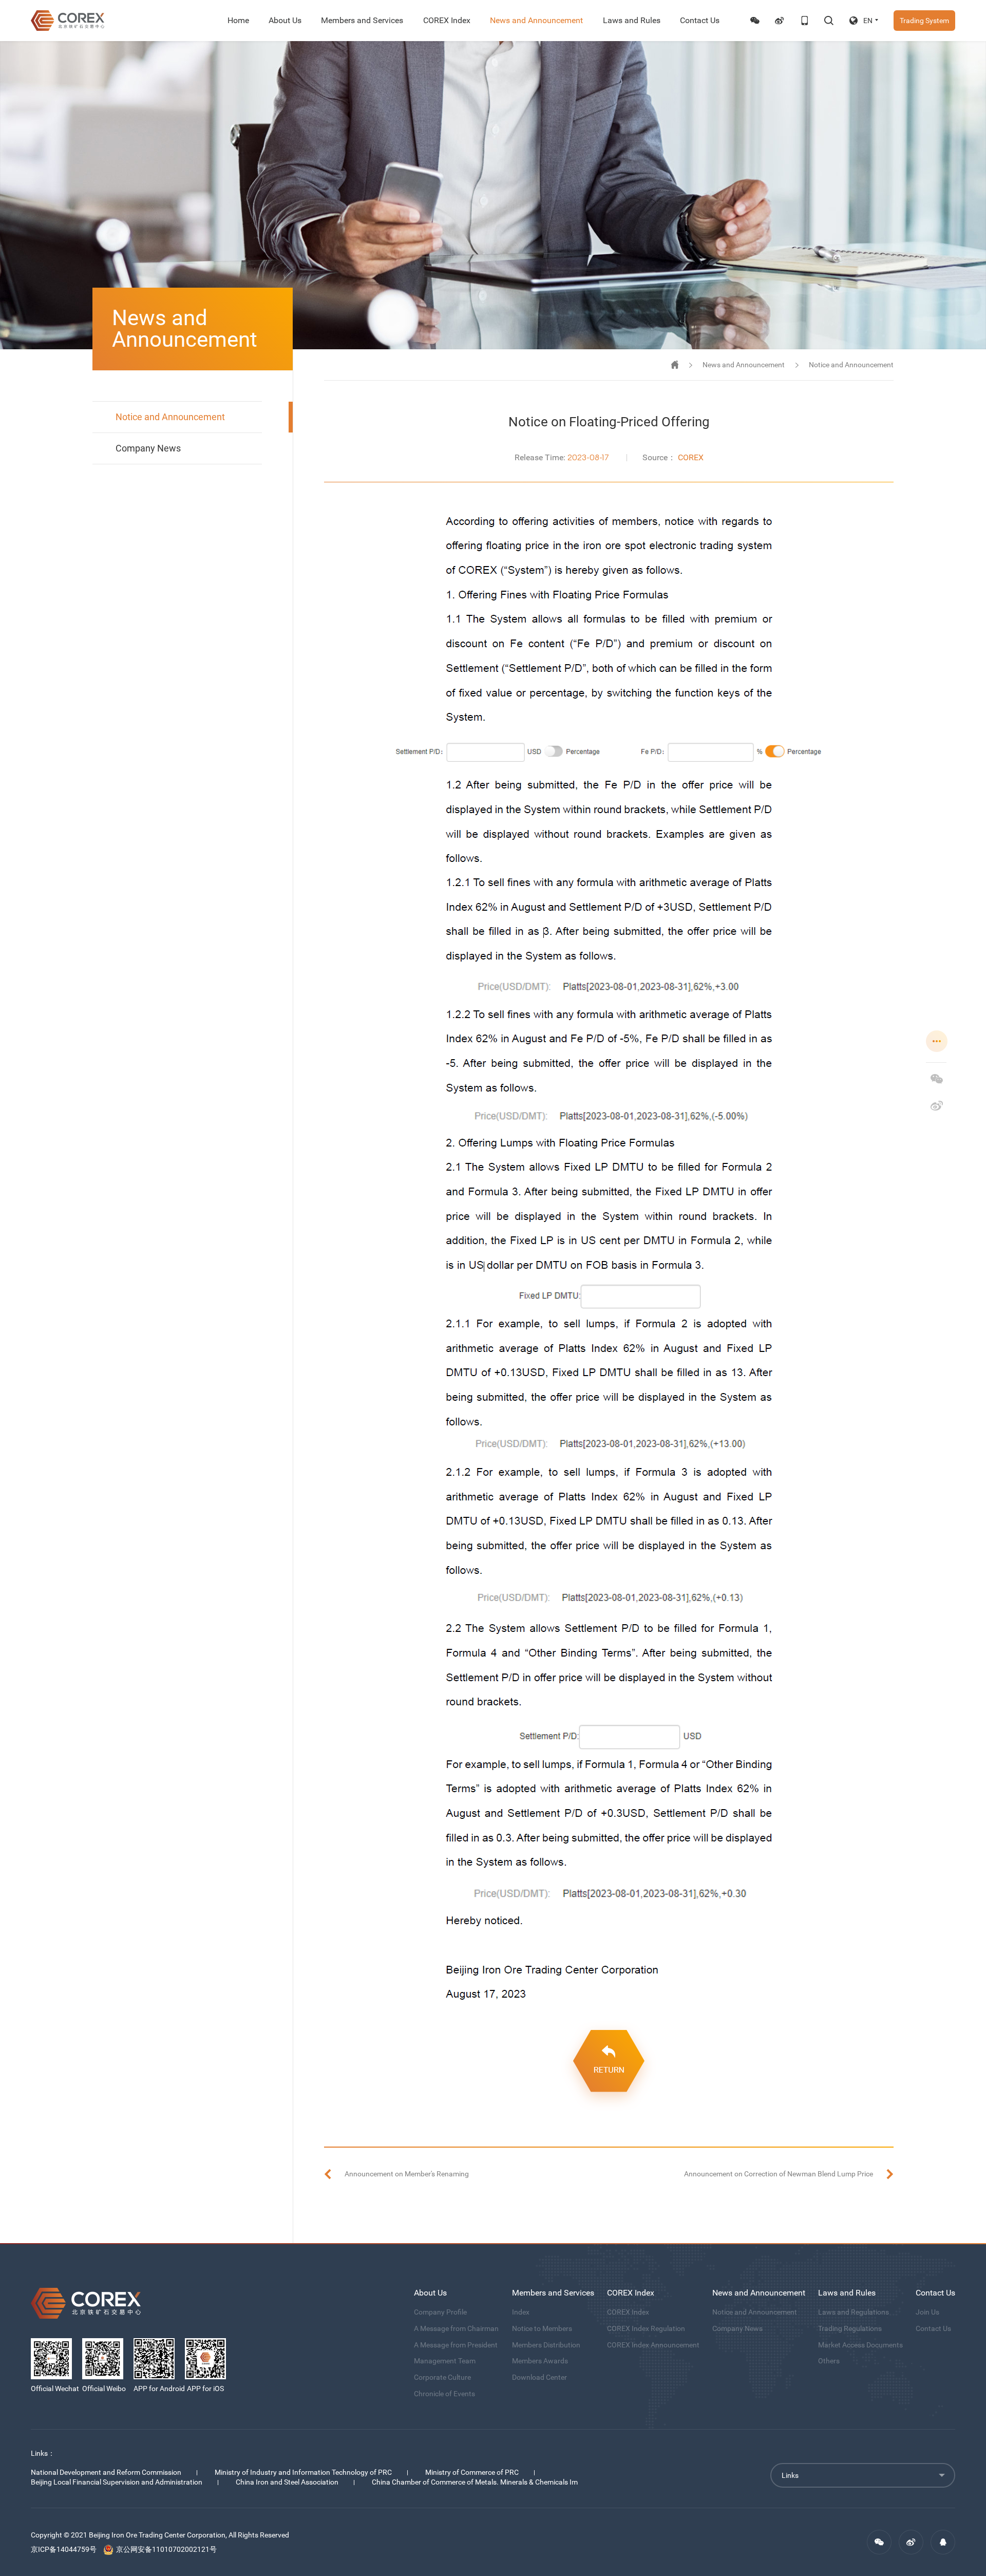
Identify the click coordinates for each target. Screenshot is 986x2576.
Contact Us (700, 20)
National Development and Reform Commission (106, 2472)
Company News (148, 448)
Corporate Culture (442, 2377)
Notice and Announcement (170, 417)
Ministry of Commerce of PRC (472, 2472)
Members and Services (362, 20)
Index (521, 2312)
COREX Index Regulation (646, 2328)
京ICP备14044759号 (64, 2549)
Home (238, 20)
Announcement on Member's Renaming (407, 2174)
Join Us (927, 2312)
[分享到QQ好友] (943, 2542)
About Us (285, 20)
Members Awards (540, 2361)
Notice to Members (542, 2328)
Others (829, 2361)
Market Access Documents (860, 2345)
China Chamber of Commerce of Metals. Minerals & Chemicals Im (475, 2482)
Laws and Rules (632, 20)
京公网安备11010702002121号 (166, 2549)
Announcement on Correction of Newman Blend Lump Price (779, 2174)
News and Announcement (536, 20)
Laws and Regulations (854, 2312)
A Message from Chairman (456, 2328)
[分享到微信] (937, 1079)
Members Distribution (546, 2345)
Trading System (924, 21)
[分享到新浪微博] (937, 1105)
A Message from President (456, 2345)
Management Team (445, 2361)
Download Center (539, 2377)
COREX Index (447, 20)
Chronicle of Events (444, 2394)
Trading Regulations (850, 2328)
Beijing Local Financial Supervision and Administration (117, 2482)
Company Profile (440, 2312)
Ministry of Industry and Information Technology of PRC (303, 2472)
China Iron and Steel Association (287, 2482)
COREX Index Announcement (653, 2345)
